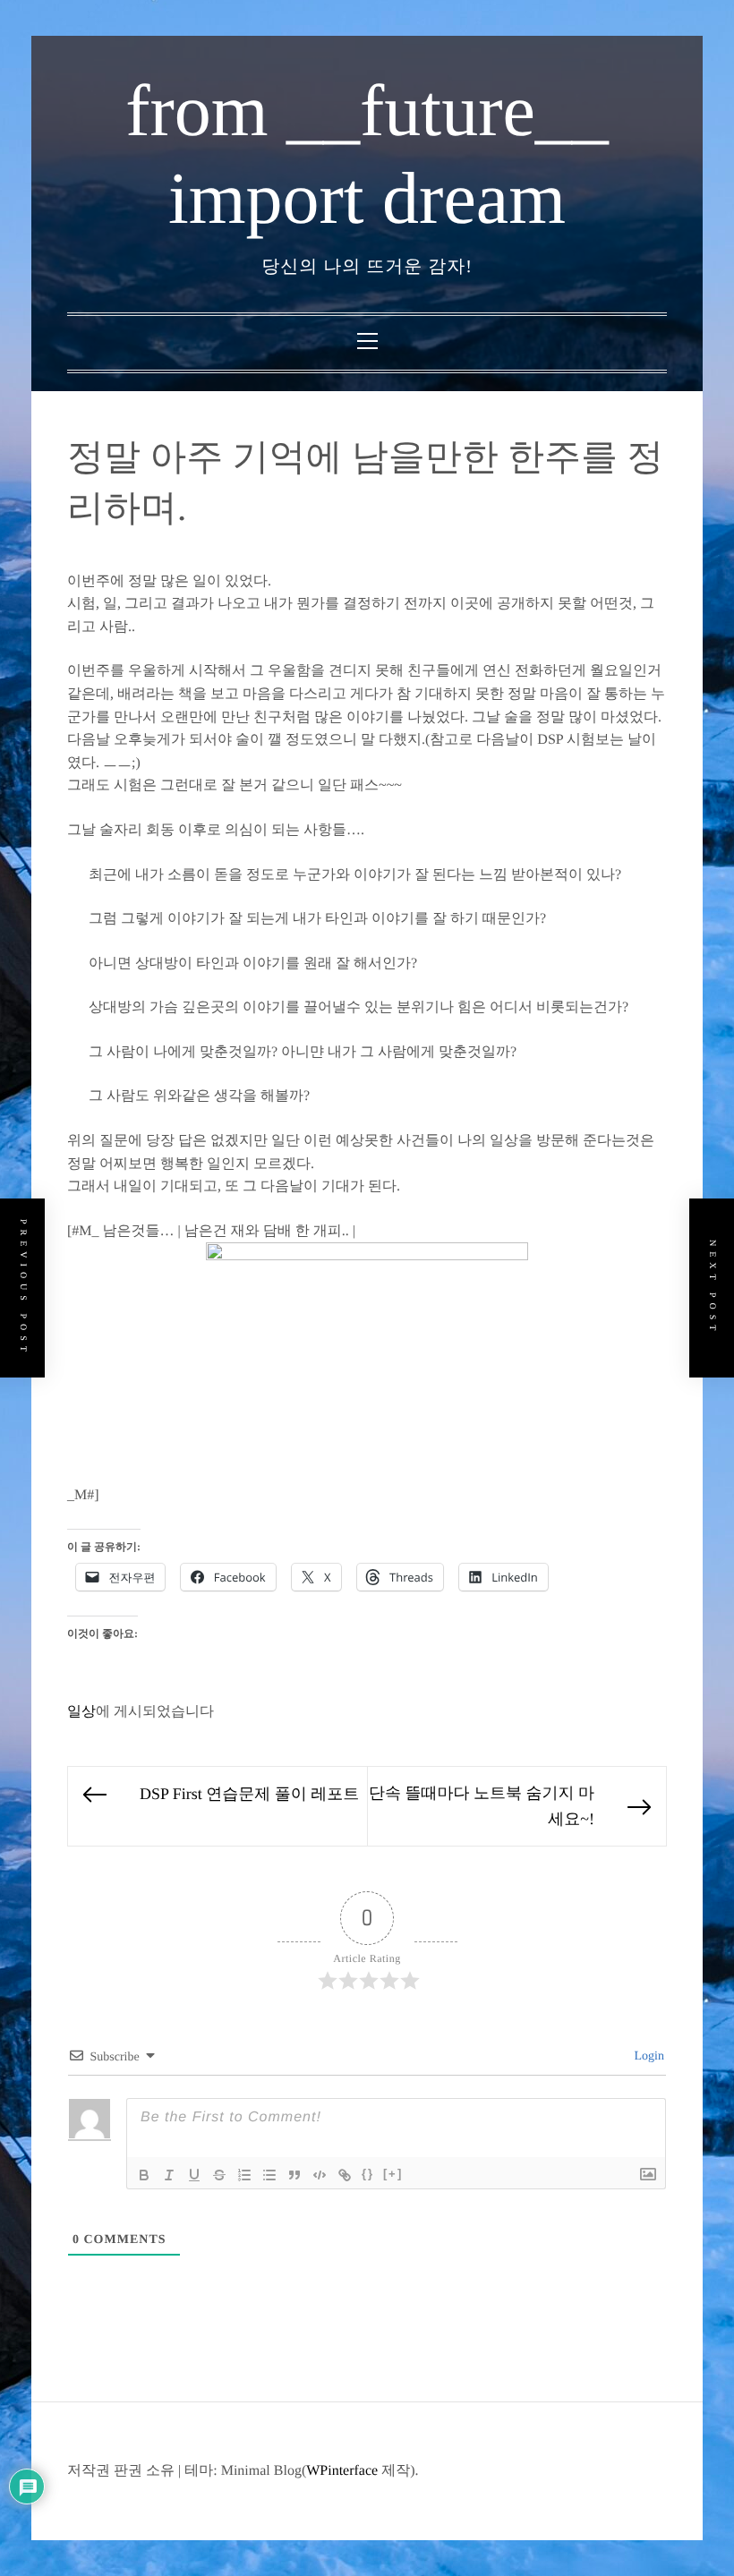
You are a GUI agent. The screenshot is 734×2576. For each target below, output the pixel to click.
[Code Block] (320, 2175)
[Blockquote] (294, 2175)
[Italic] (169, 2175)
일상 (81, 1712)
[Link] (345, 2175)
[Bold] (144, 2175)
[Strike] (219, 2175)
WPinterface (342, 2471)
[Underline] (194, 2175)
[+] (393, 2174)
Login (648, 2056)
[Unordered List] (269, 2175)
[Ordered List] (244, 2175)
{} (368, 2174)
